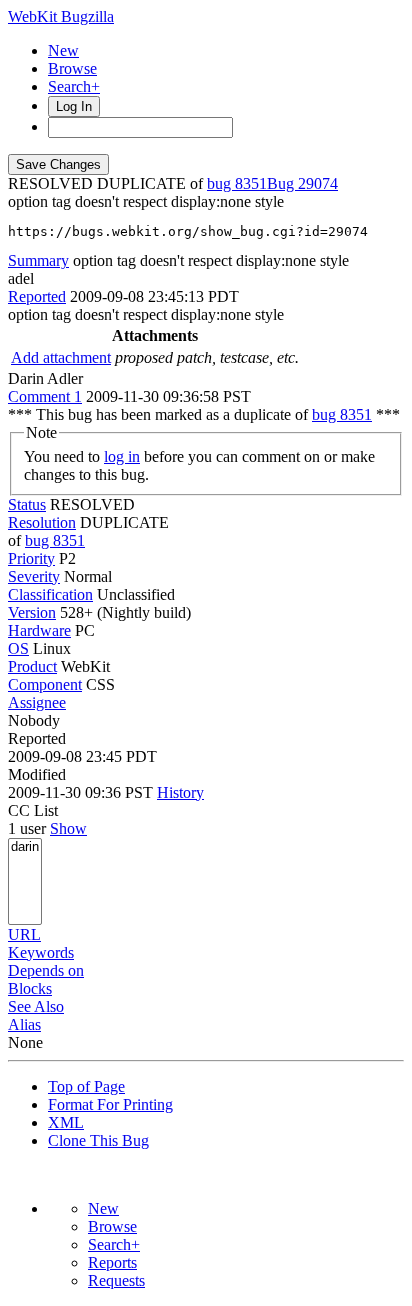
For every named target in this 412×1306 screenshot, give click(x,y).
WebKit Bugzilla (61, 16)
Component (45, 684)
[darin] (25, 847)
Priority (31, 558)
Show (68, 828)
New (63, 50)
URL (24, 934)
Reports (112, 1262)
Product (32, 666)
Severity (34, 576)
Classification (50, 594)
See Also (36, 1006)
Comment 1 (45, 396)
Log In (74, 106)
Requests (116, 1280)
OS (18, 648)
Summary (38, 260)
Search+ (74, 86)
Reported (37, 296)
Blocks (30, 988)
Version (32, 612)
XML (66, 1122)
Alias (24, 1024)
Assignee (37, 702)
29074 (318, 183)
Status (27, 504)
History (180, 792)
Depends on (46, 970)
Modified (37, 774)
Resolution (42, 522)
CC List (33, 810)
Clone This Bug (98, 1140)
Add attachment (61, 357)
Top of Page (86, 1086)
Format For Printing (110, 1104)
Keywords (41, 952)
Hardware (39, 630)
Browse (72, 68)
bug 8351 (237, 183)
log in (122, 456)
